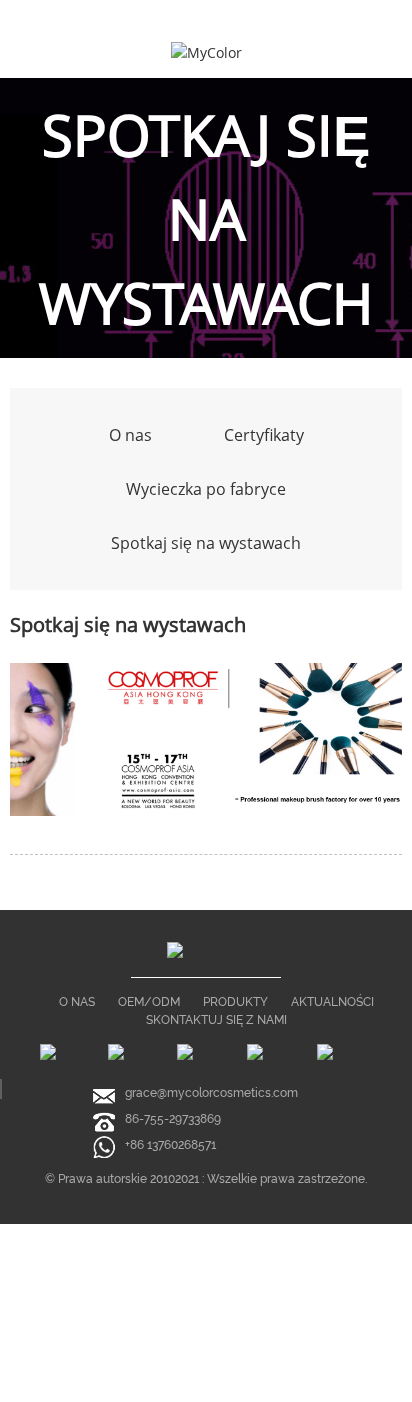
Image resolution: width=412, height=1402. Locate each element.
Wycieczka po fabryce (206, 489)
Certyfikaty (264, 435)
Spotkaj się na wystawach (206, 543)
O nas (130, 435)
